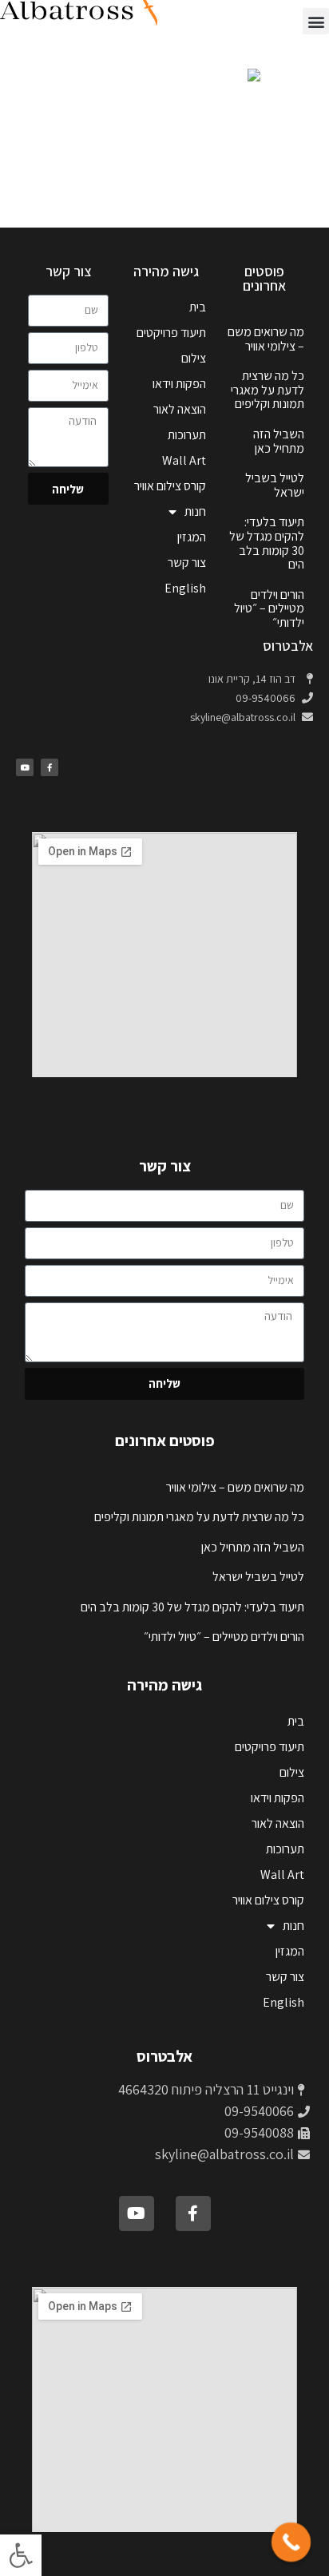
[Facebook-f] (50, 767)
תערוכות (187, 435)
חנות (195, 511)
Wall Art (184, 460)
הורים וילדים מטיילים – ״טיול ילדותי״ (269, 608)
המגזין (192, 537)
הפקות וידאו (179, 384)
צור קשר (187, 563)
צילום (194, 358)
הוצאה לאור (180, 409)
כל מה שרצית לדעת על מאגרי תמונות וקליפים (268, 390)
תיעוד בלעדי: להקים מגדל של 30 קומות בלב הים (267, 543)
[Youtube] (25, 767)
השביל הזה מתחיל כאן (279, 441)
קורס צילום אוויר (170, 486)
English (185, 588)
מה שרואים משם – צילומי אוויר (266, 339)
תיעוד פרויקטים (171, 333)
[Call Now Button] (291, 2542)
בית (198, 307)
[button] (21, 2555)
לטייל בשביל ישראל (275, 485)
